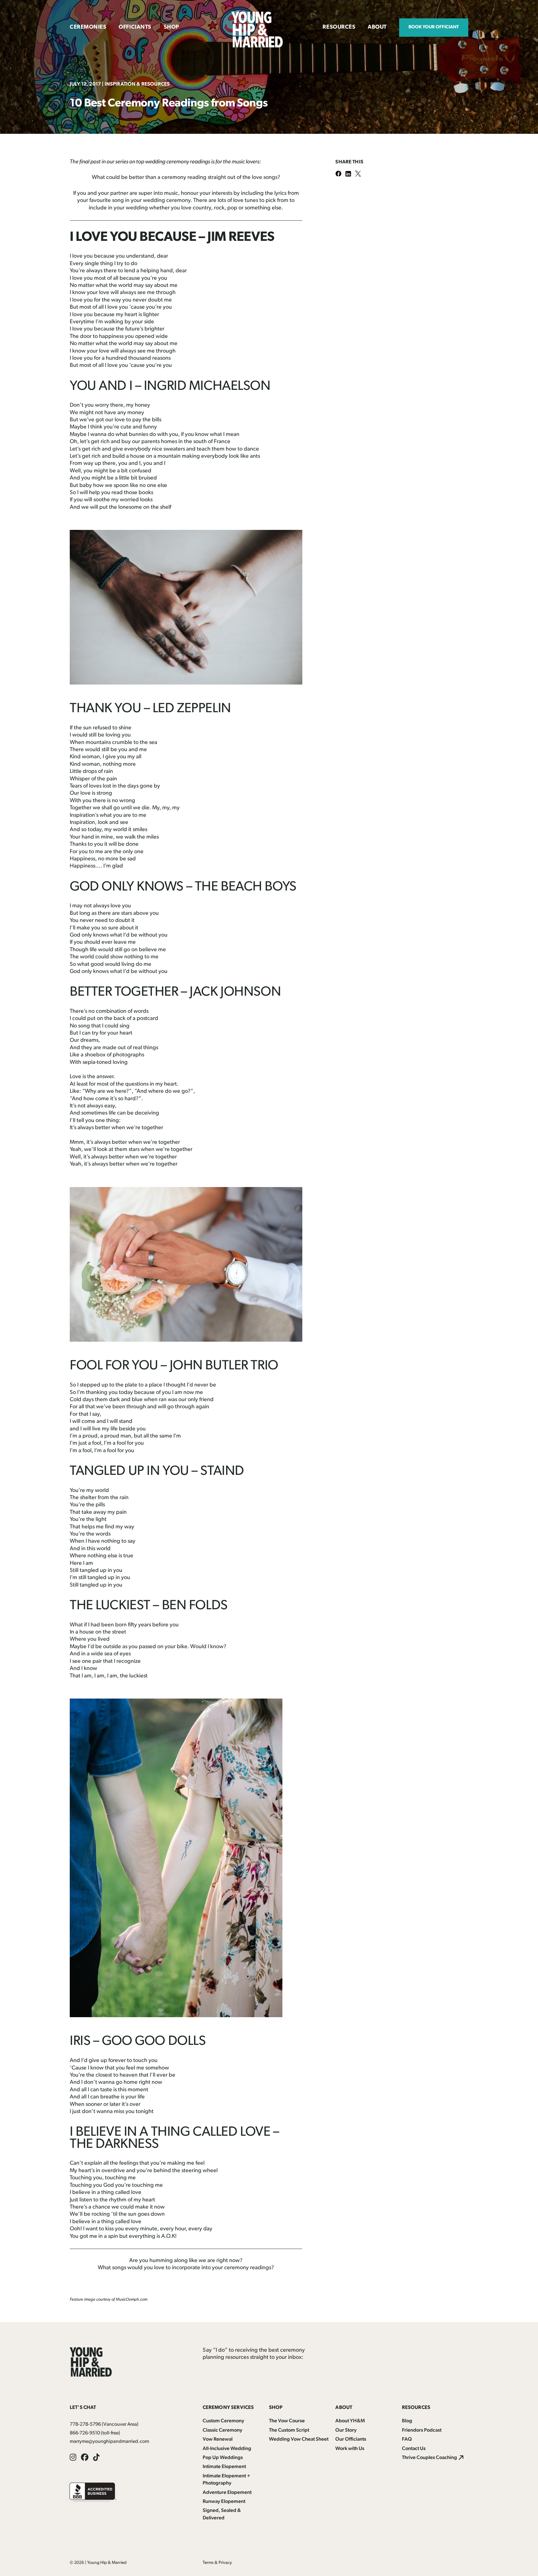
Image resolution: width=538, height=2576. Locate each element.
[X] (360, 174)
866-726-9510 (85, 2433)
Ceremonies (88, 27)
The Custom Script (289, 2430)
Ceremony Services (228, 2408)
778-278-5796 (85, 2424)
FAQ (407, 2439)
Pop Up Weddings (223, 2458)
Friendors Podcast (422, 2430)
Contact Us (414, 2449)
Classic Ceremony (222, 2430)
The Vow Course (287, 2421)
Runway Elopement (224, 2502)
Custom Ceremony (223, 2421)
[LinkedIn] (350, 174)
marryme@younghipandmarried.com (109, 2442)
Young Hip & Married (107, 2563)
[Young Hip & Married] (257, 46)
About (377, 27)
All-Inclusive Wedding (227, 2449)
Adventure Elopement (227, 2493)
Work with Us (350, 2449)
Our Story (346, 2430)
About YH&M (350, 2421)
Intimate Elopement (224, 2467)
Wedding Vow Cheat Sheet (299, 2439)
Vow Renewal (218, 2439)
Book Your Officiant (434, 27)
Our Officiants (351, 2439)
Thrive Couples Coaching (429, 2458)
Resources (339, 27)
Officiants (135, 27)
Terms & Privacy (217, 2563)
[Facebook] (340, 174)
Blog (407, 2421)
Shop (171, 27)
